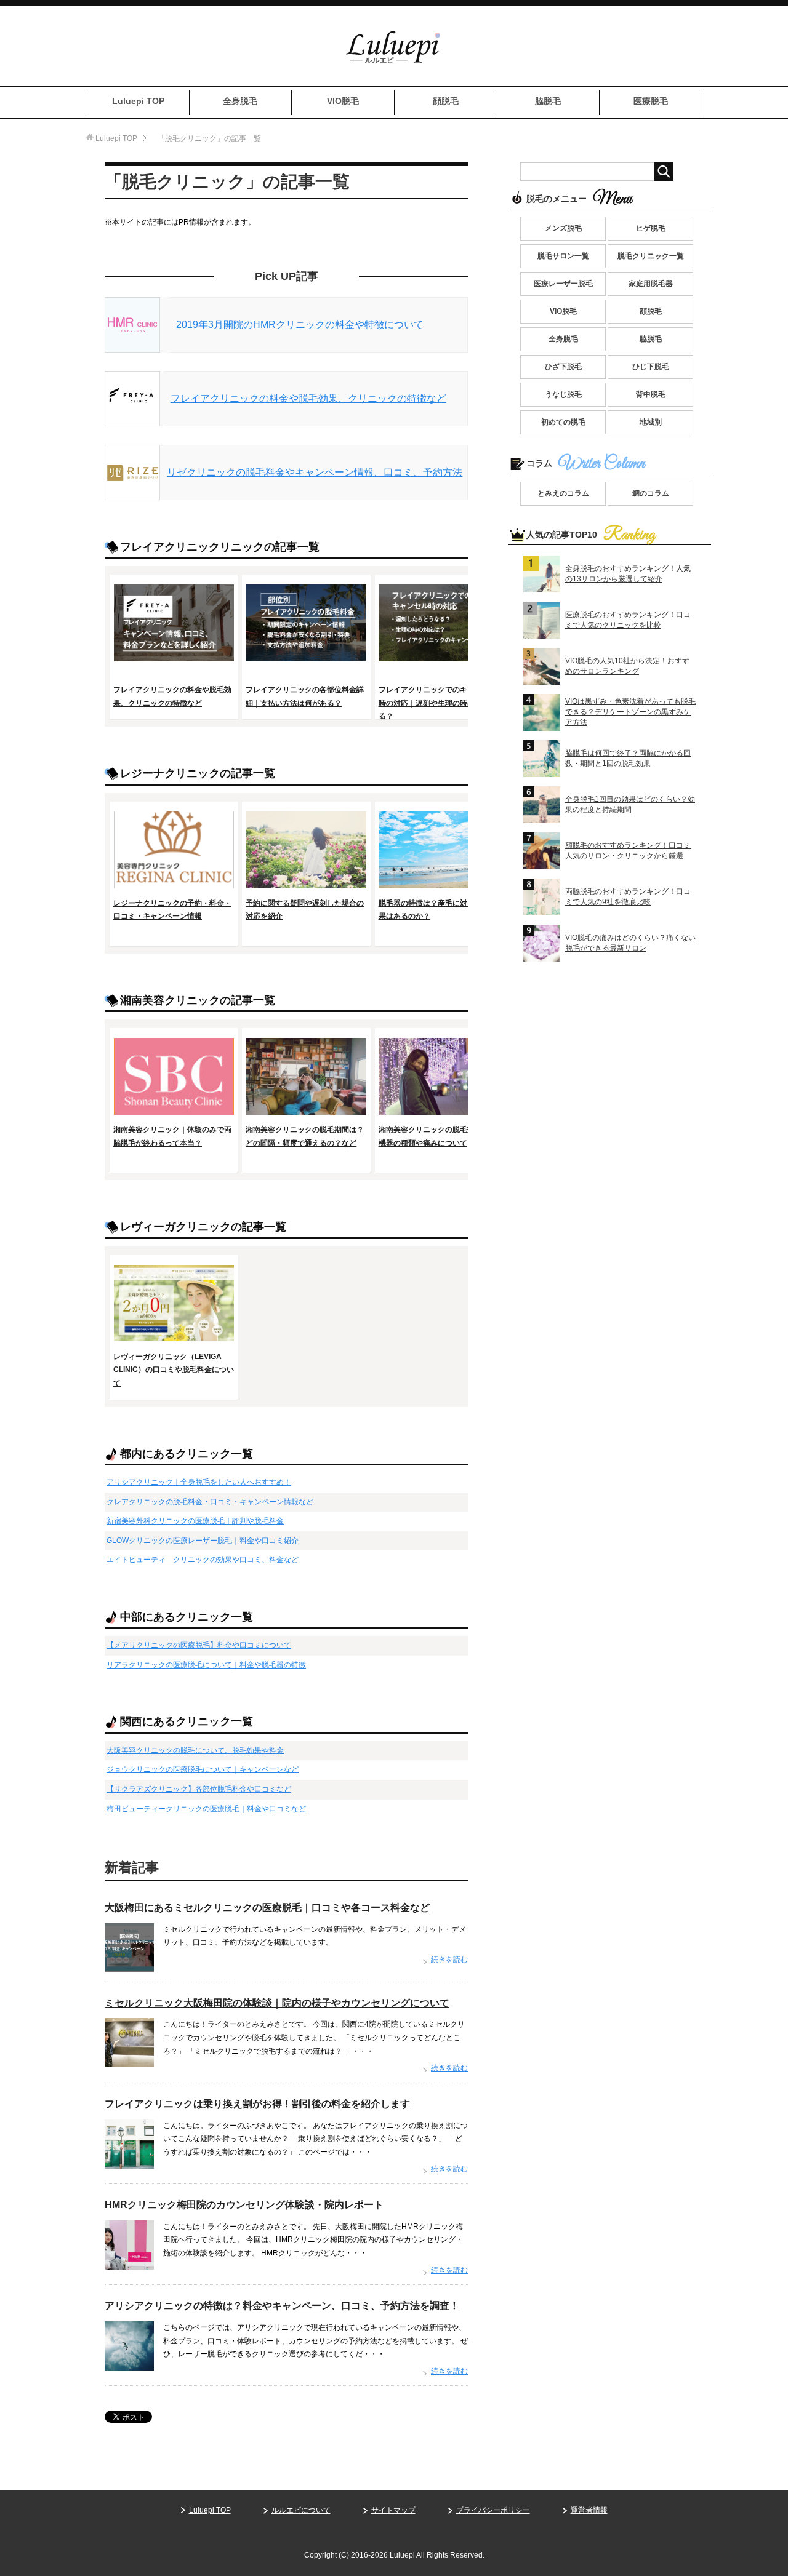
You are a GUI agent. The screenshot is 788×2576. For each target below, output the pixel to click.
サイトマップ (393, 2510)
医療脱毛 (651, 101)
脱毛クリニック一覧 (651, 256)
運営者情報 (589, 2510)
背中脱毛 (651, 394)
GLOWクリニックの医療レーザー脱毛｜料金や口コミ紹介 (203, 1541)
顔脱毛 (446, 101)
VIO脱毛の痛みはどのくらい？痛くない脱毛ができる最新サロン (630, 943)
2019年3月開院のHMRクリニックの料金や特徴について (300, 325)
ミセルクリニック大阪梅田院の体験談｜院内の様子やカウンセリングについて (277, 2003)
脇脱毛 (548, 101)
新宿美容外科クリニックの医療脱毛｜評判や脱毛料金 (195, 1521)
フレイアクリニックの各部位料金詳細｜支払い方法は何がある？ (305, 696)
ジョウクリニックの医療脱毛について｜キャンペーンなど (203, 1769)
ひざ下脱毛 (563, 367)
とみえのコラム (563, 493)
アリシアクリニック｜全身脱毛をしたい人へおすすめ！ (199, 1482)
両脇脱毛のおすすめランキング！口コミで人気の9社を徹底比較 (628, 897)
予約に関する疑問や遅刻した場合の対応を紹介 (305, 910)
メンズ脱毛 (563, 228)
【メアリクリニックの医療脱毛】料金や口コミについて (199, 1645)
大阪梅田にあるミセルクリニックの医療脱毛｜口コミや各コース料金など (267, 1908)
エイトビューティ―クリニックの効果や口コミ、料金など (203, 1560)
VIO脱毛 (343, 101)
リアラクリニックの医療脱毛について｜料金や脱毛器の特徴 (206, 1665)
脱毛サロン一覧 (563, 256)
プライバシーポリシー (493, 2510)
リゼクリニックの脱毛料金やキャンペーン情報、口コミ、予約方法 (315, 472)
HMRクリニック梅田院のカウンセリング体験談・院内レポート (244, 2205)
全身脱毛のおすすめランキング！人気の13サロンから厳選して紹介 (628, 574)
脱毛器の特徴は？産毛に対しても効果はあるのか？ (438, 910)
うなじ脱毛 (563, 394)
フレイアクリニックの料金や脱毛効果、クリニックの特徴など (308, 398)
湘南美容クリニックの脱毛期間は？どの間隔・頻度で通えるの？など (305, 1136)
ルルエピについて (301, 2510)
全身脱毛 (240, 101)
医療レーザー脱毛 (563, 284)
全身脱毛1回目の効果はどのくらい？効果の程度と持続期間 (630, 804)
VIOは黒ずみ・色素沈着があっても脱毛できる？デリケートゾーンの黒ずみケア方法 (630, 712)
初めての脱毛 (563, 422)
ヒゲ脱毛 (651, 228)
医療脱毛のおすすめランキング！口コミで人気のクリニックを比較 (628, 620)
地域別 (651, 422)
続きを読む (449, 1960)
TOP (116, 138)
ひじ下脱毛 (651, 367)
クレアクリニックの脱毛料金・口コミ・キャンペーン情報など (210, 1502)
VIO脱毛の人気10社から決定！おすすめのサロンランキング (627, 666)
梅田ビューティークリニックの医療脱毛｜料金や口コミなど (206, 1809)
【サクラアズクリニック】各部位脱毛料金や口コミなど (199, 1789)
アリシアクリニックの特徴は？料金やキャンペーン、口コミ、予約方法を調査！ (282, 2306)
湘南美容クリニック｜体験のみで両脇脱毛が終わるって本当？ (172, 1136)
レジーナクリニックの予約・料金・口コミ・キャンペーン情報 (172, 910)
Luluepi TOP (138, 101)
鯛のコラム (651, 493)
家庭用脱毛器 (651, 284)
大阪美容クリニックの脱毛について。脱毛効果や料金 (195, 1750)
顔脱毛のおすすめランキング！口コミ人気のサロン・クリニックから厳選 (628, 851)
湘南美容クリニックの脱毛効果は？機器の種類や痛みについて (438, 1136)
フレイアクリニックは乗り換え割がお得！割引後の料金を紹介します (257, 2104)
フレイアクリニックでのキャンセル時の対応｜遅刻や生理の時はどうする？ (438, 703)
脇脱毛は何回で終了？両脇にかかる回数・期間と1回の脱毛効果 (628, 758)
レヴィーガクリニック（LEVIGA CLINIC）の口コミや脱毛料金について (174, 1370)
